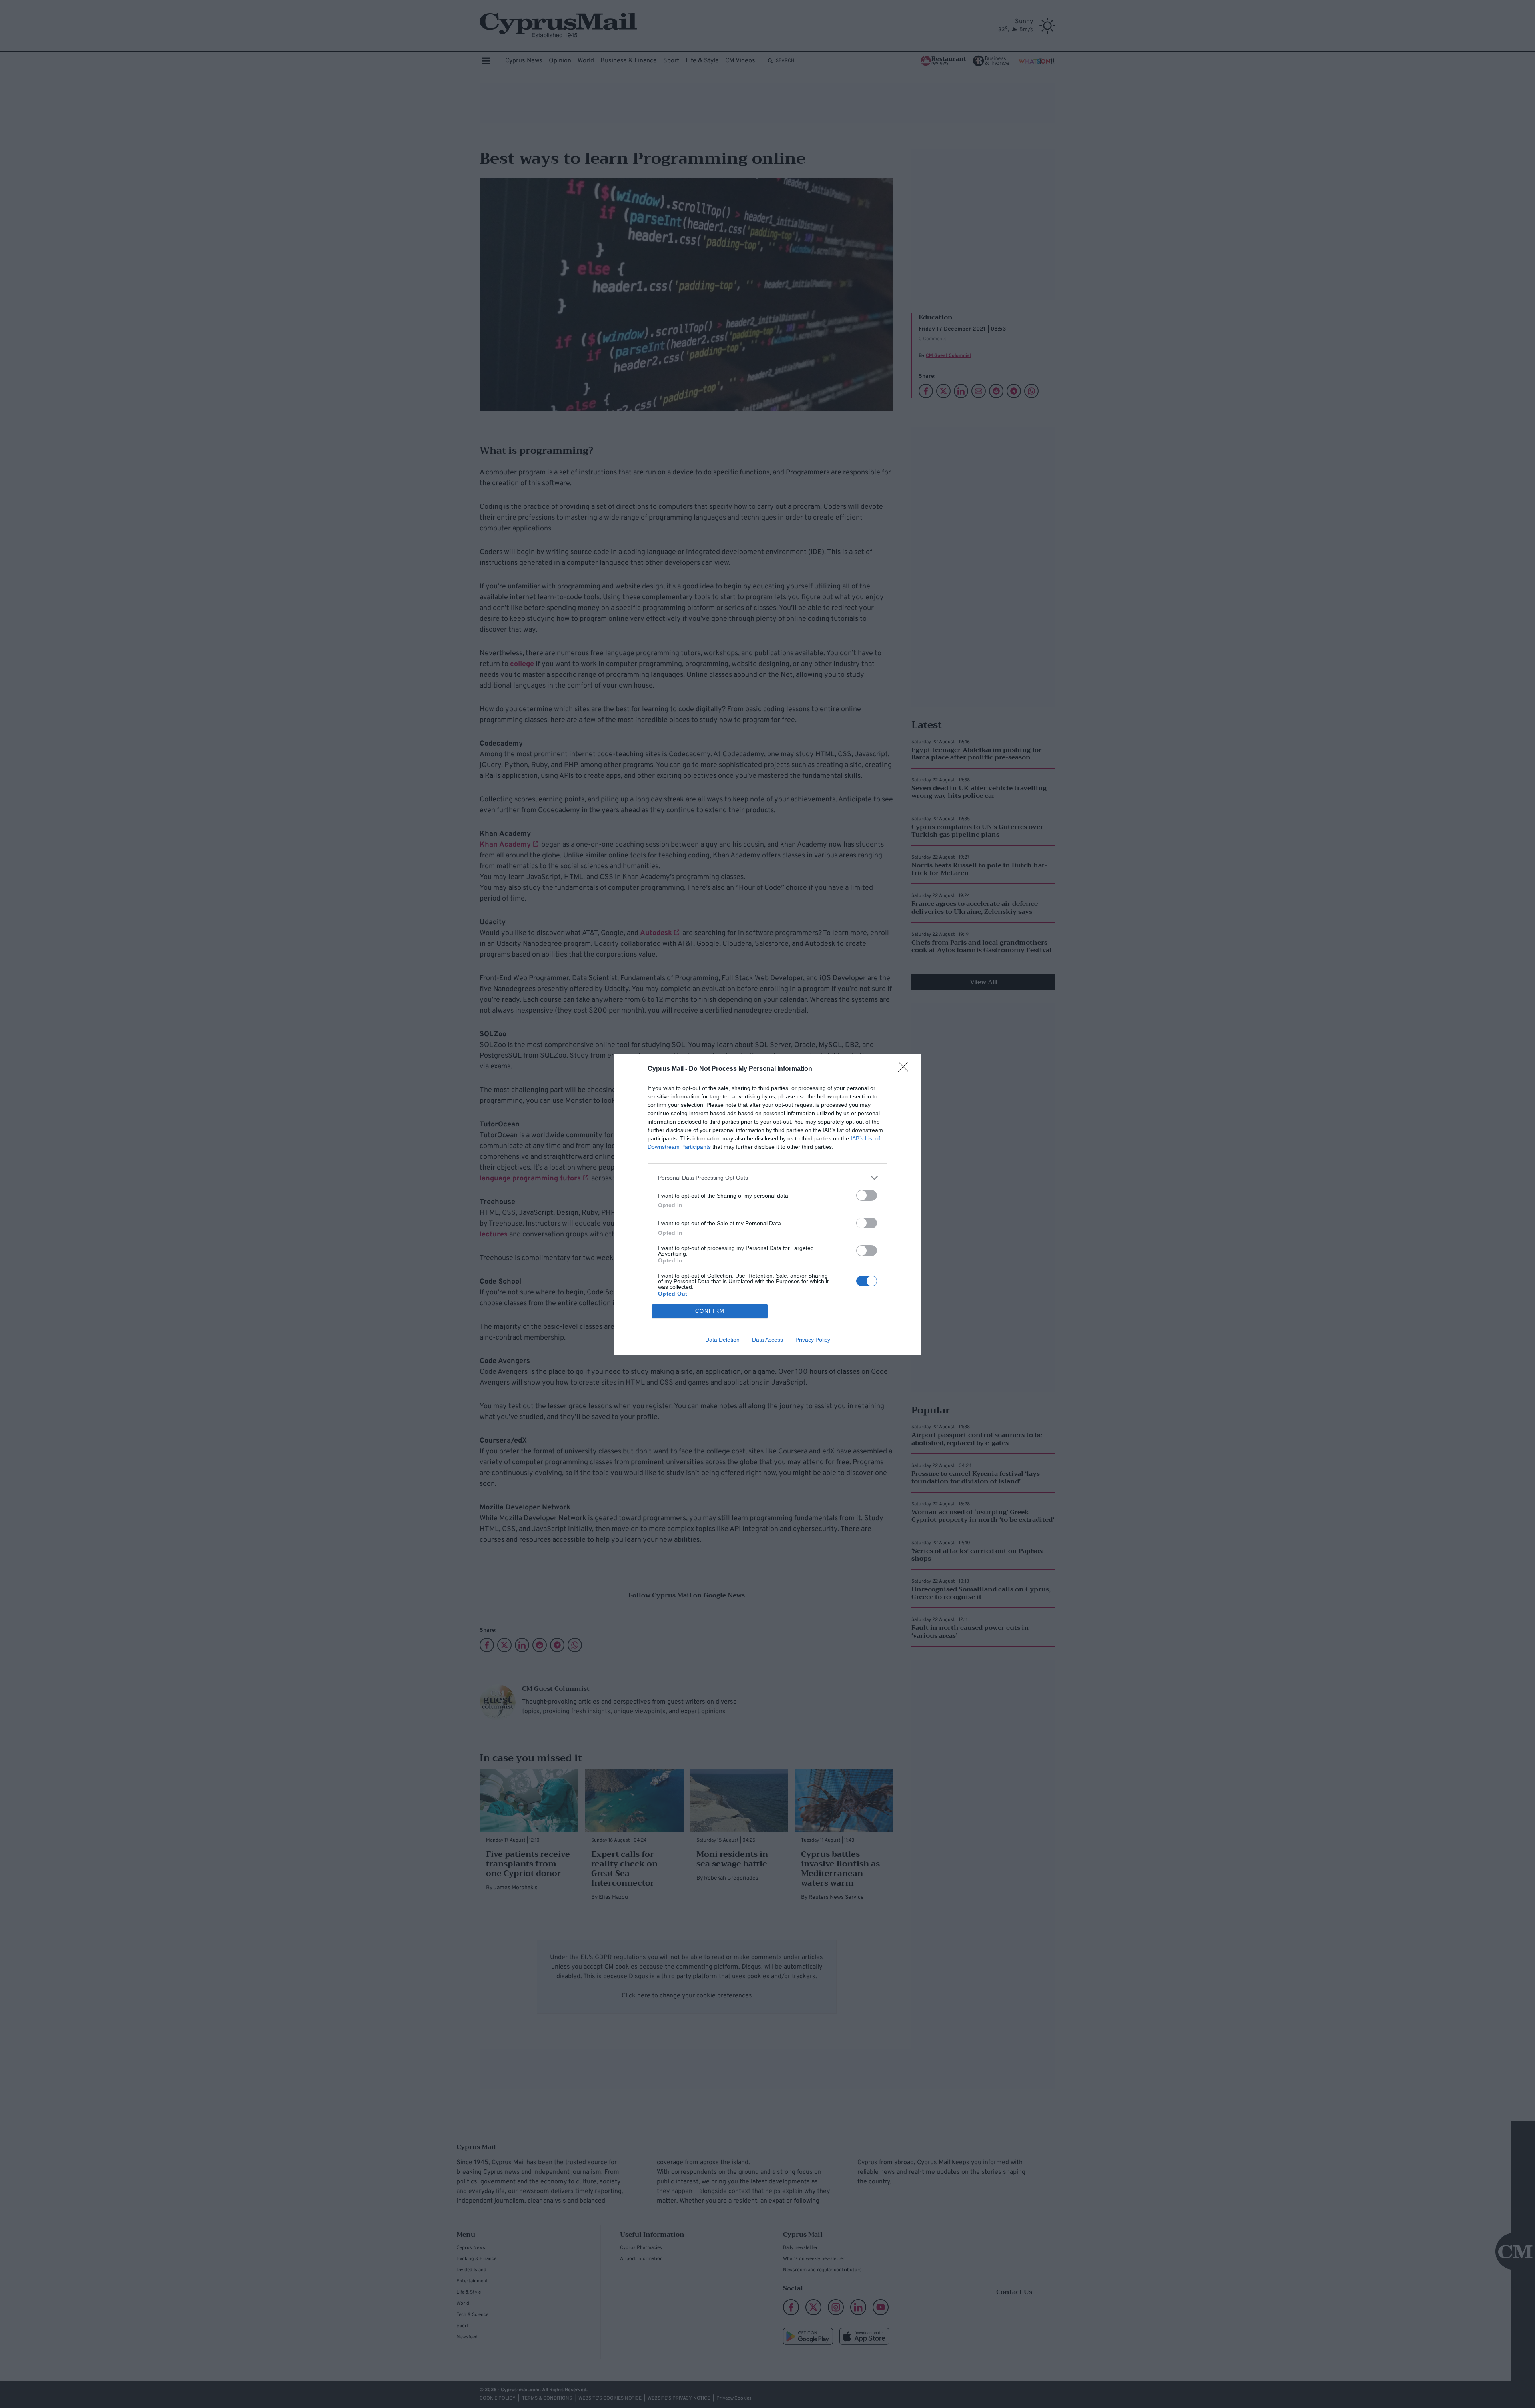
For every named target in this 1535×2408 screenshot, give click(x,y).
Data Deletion (722, 1340)
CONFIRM (710, 1311)
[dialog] (767, 1204)
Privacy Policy (813, 1340)
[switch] (867, 1195)
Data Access (767, 1340)
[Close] (906, 1069)
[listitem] (767, 1178)
